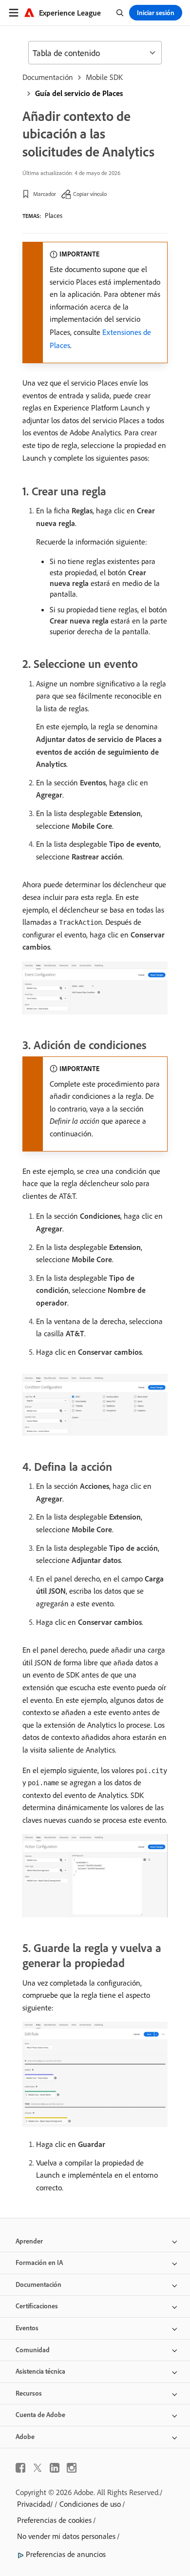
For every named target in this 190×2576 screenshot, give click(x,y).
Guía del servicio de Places (79, 93)
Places (54, 215)
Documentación (48, 77)
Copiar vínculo (90, 194)
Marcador (45, 194)
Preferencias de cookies (54, 2520)
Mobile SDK (104, 77)
